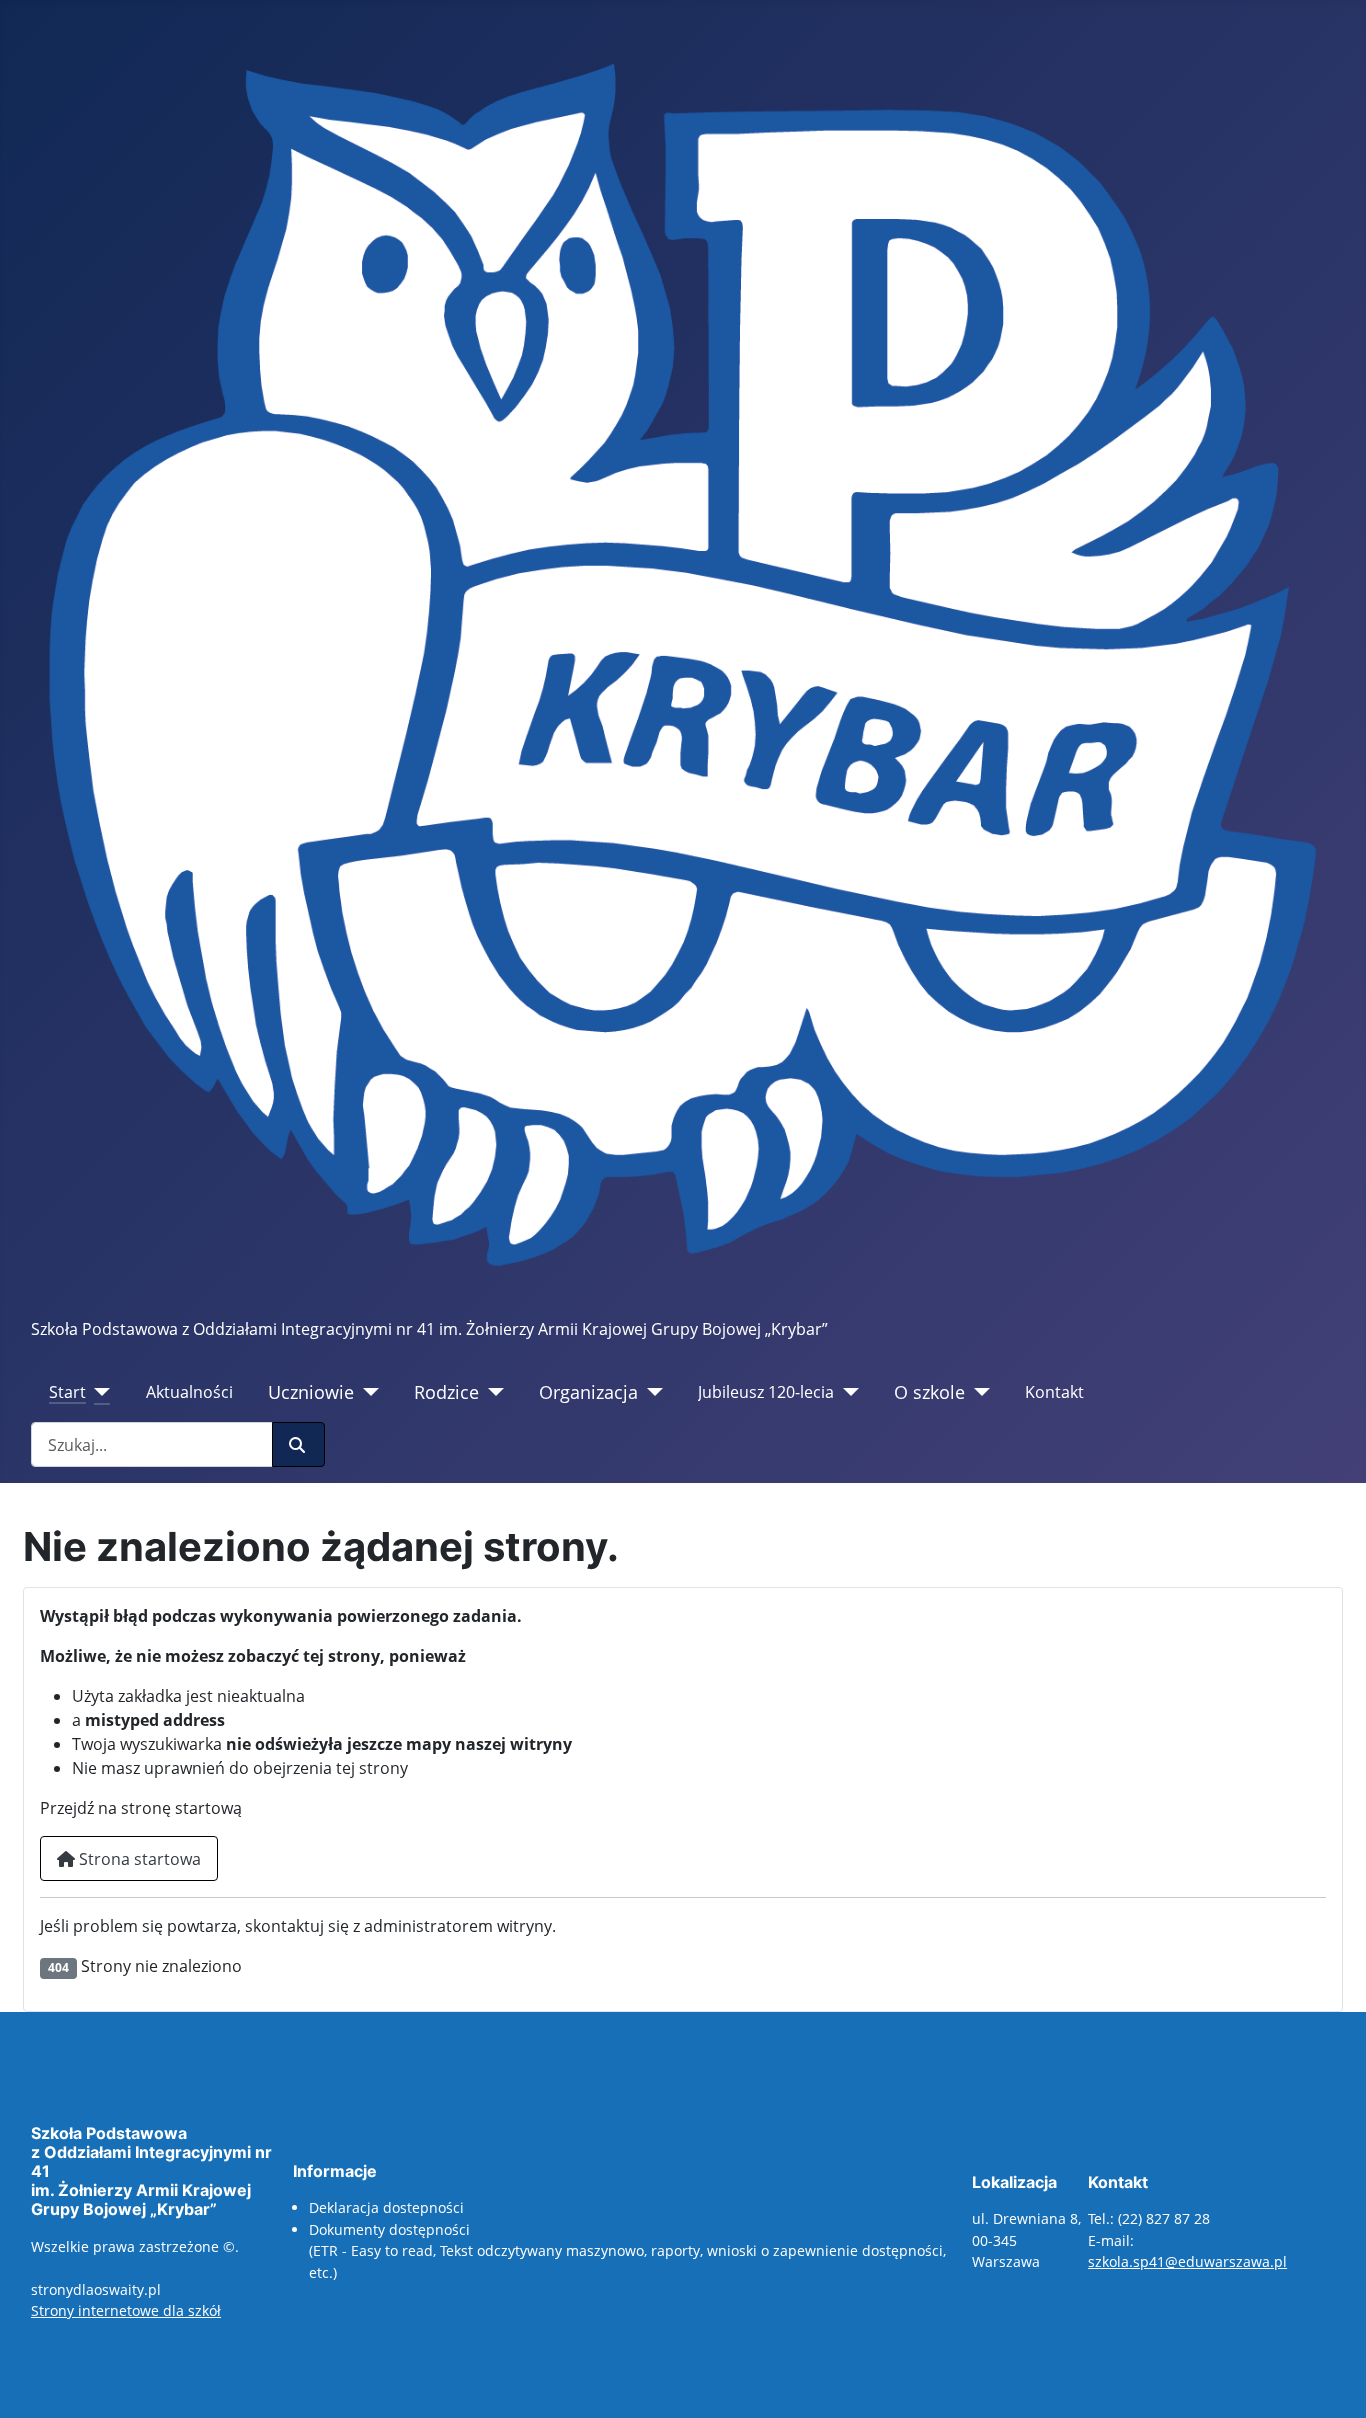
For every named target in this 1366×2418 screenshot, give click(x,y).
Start (67, 1392)
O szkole (929, 1392)
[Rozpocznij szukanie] (298, 1444)
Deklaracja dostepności (386, 2207)
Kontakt (1054, 1392)
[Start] (98, 1392)
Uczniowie (311, 1392)
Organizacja (588, 1392)
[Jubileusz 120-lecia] (846, 1392)
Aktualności (189, 1392)
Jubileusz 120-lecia (766, 1392)
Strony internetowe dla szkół (126, 2310)
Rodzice (446, 1392)
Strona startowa (138, 1859)
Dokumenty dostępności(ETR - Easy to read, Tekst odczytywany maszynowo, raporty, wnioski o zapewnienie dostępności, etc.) (627, 2251)
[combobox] (152, 1444)
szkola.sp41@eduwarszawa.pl (1187, 2261)
